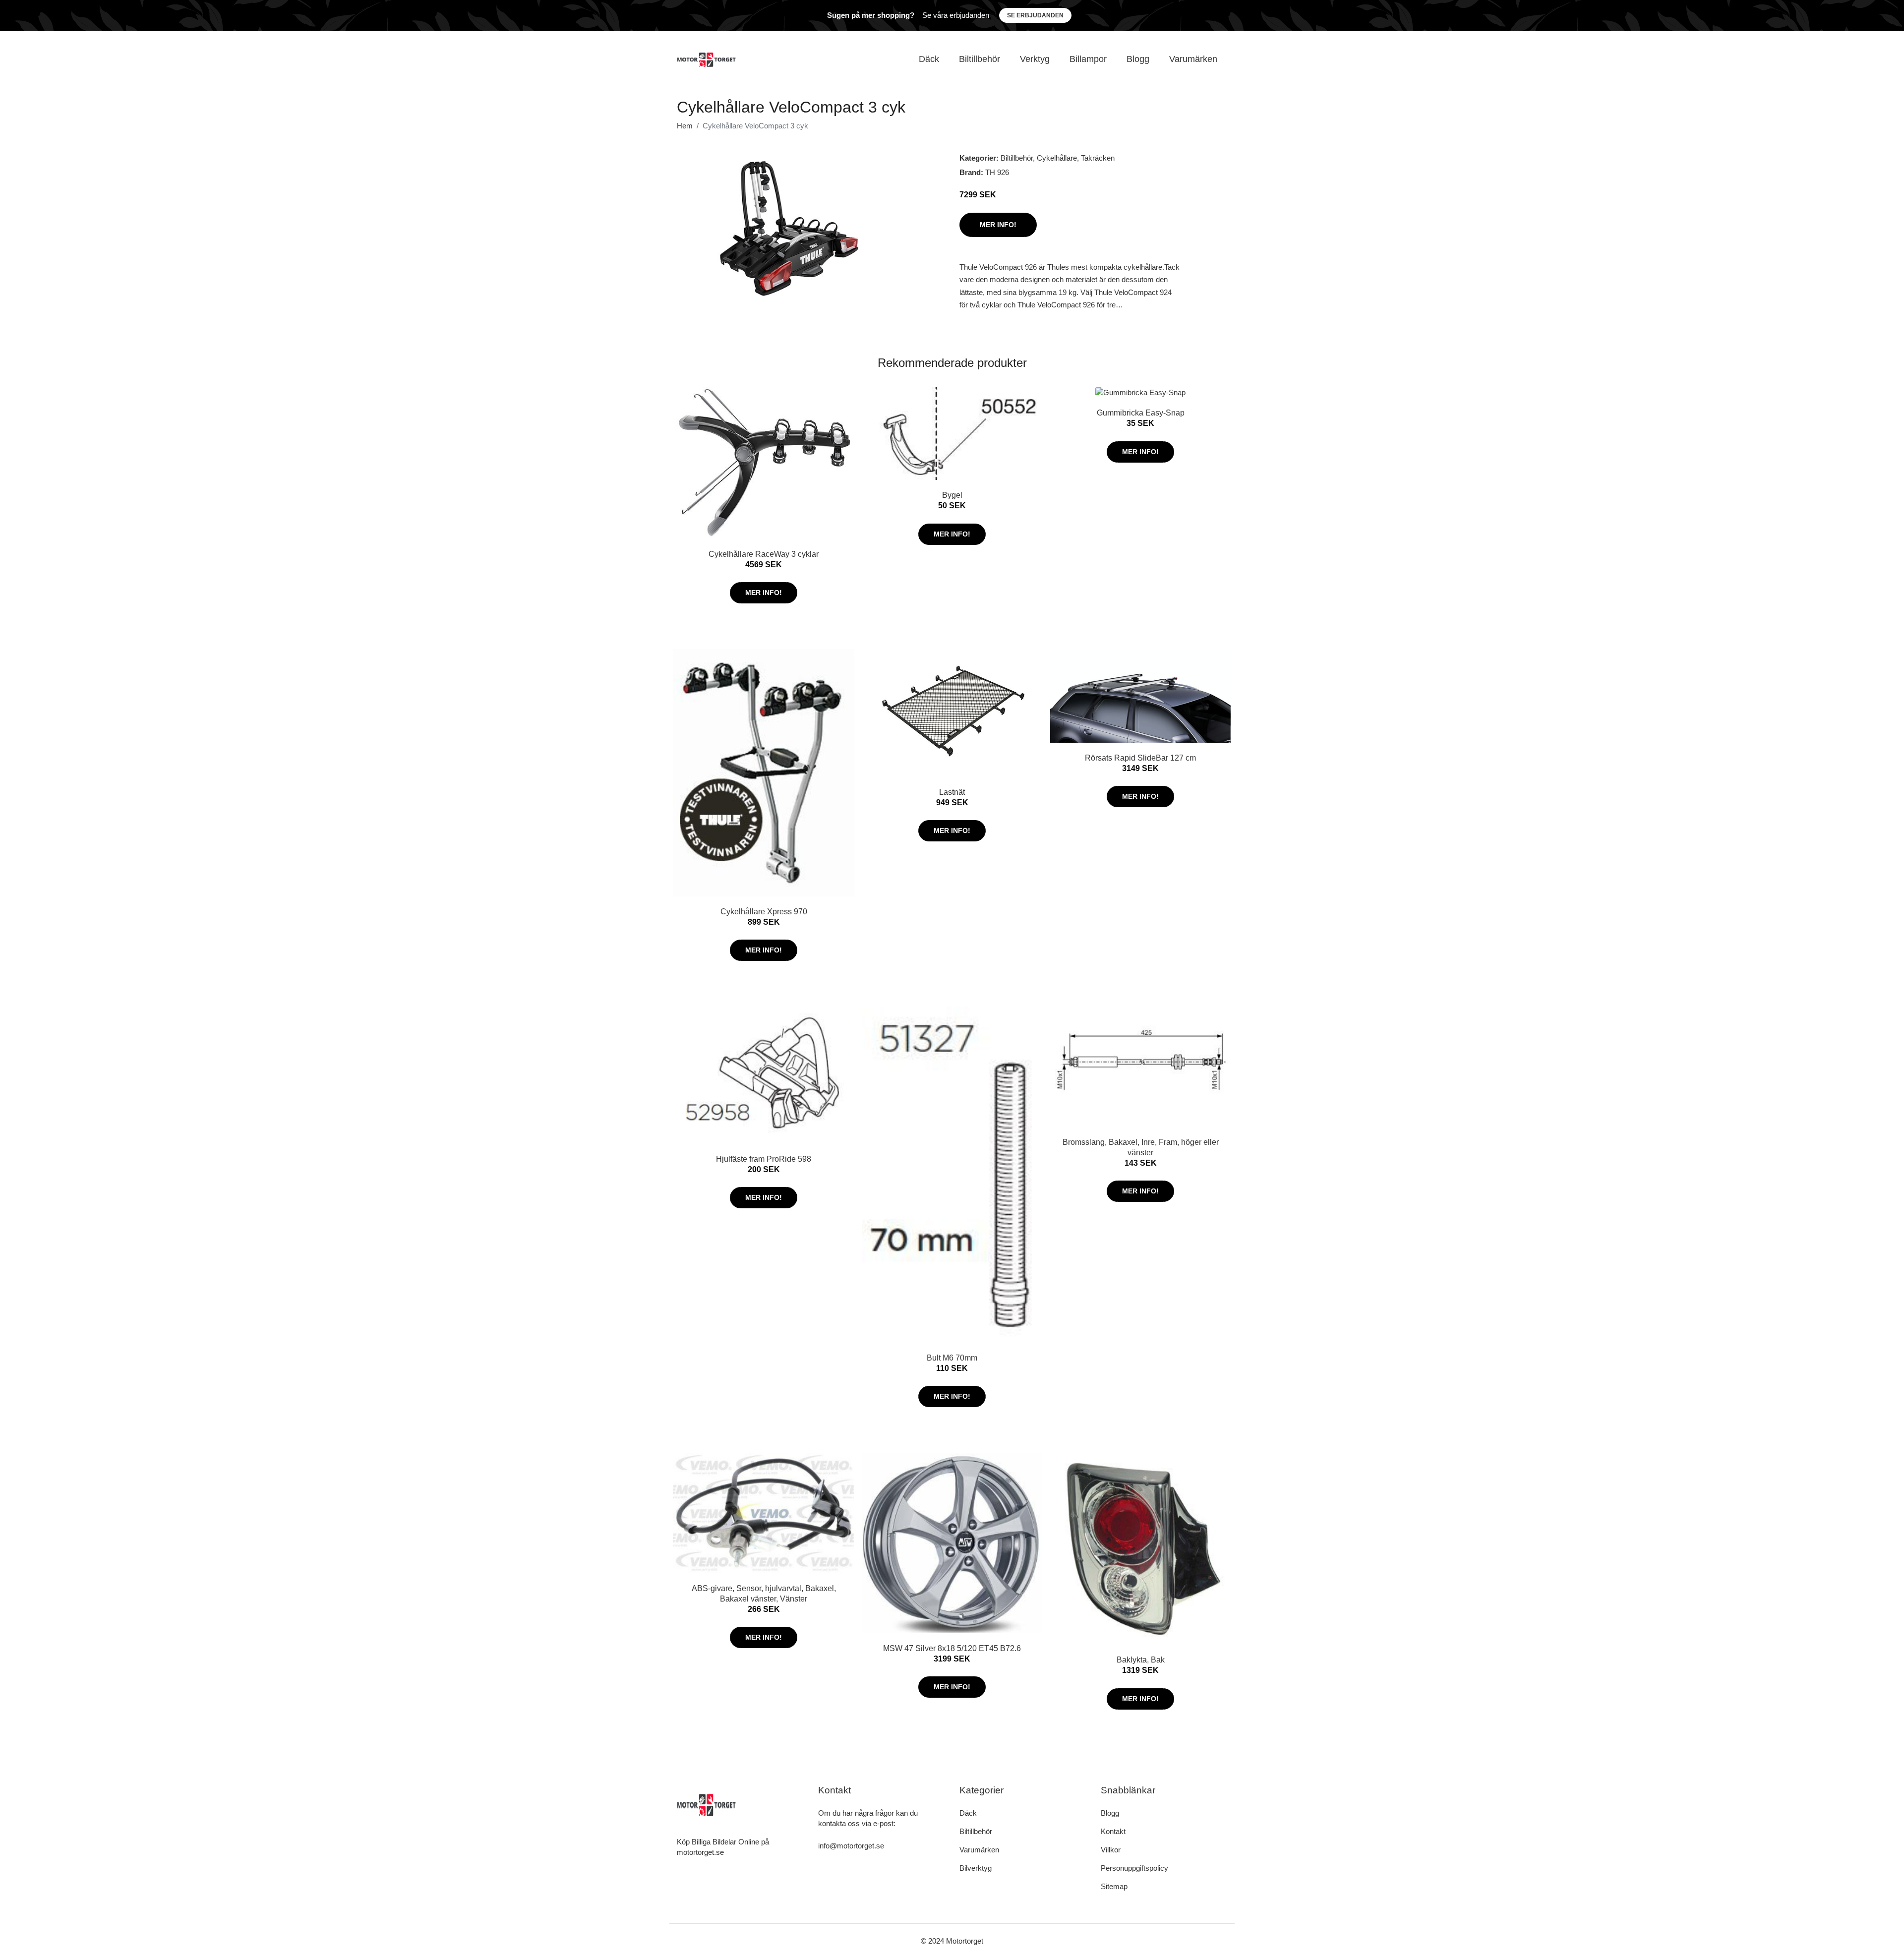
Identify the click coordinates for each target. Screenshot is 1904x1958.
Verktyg (1035, 59)
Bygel (952, 495)
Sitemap (1114, 1886)
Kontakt (1113, 1831)
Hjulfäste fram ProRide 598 (764, 1159)
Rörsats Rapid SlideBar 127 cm (1140, 758)
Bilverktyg (976, 1868)
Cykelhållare (1057, 158)
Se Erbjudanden (1035, 15)
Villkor (1111, 1850)
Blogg (1138, 59)
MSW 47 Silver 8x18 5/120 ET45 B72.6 (952, 1648)
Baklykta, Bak (1141, 1660)
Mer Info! (998, 225)
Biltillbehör (980, 59)
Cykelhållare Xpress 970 (764, 912)
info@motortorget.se (851, 1846)
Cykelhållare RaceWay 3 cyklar (764, 554)
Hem (685, 126)
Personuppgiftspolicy (1134, 1868)
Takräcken (1098, 158)
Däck (929, 59)
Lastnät (952, 792)
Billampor (1088, 59)
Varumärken (1193, 59)
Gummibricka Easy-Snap (1141, 413)
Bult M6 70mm (952, 1358)
